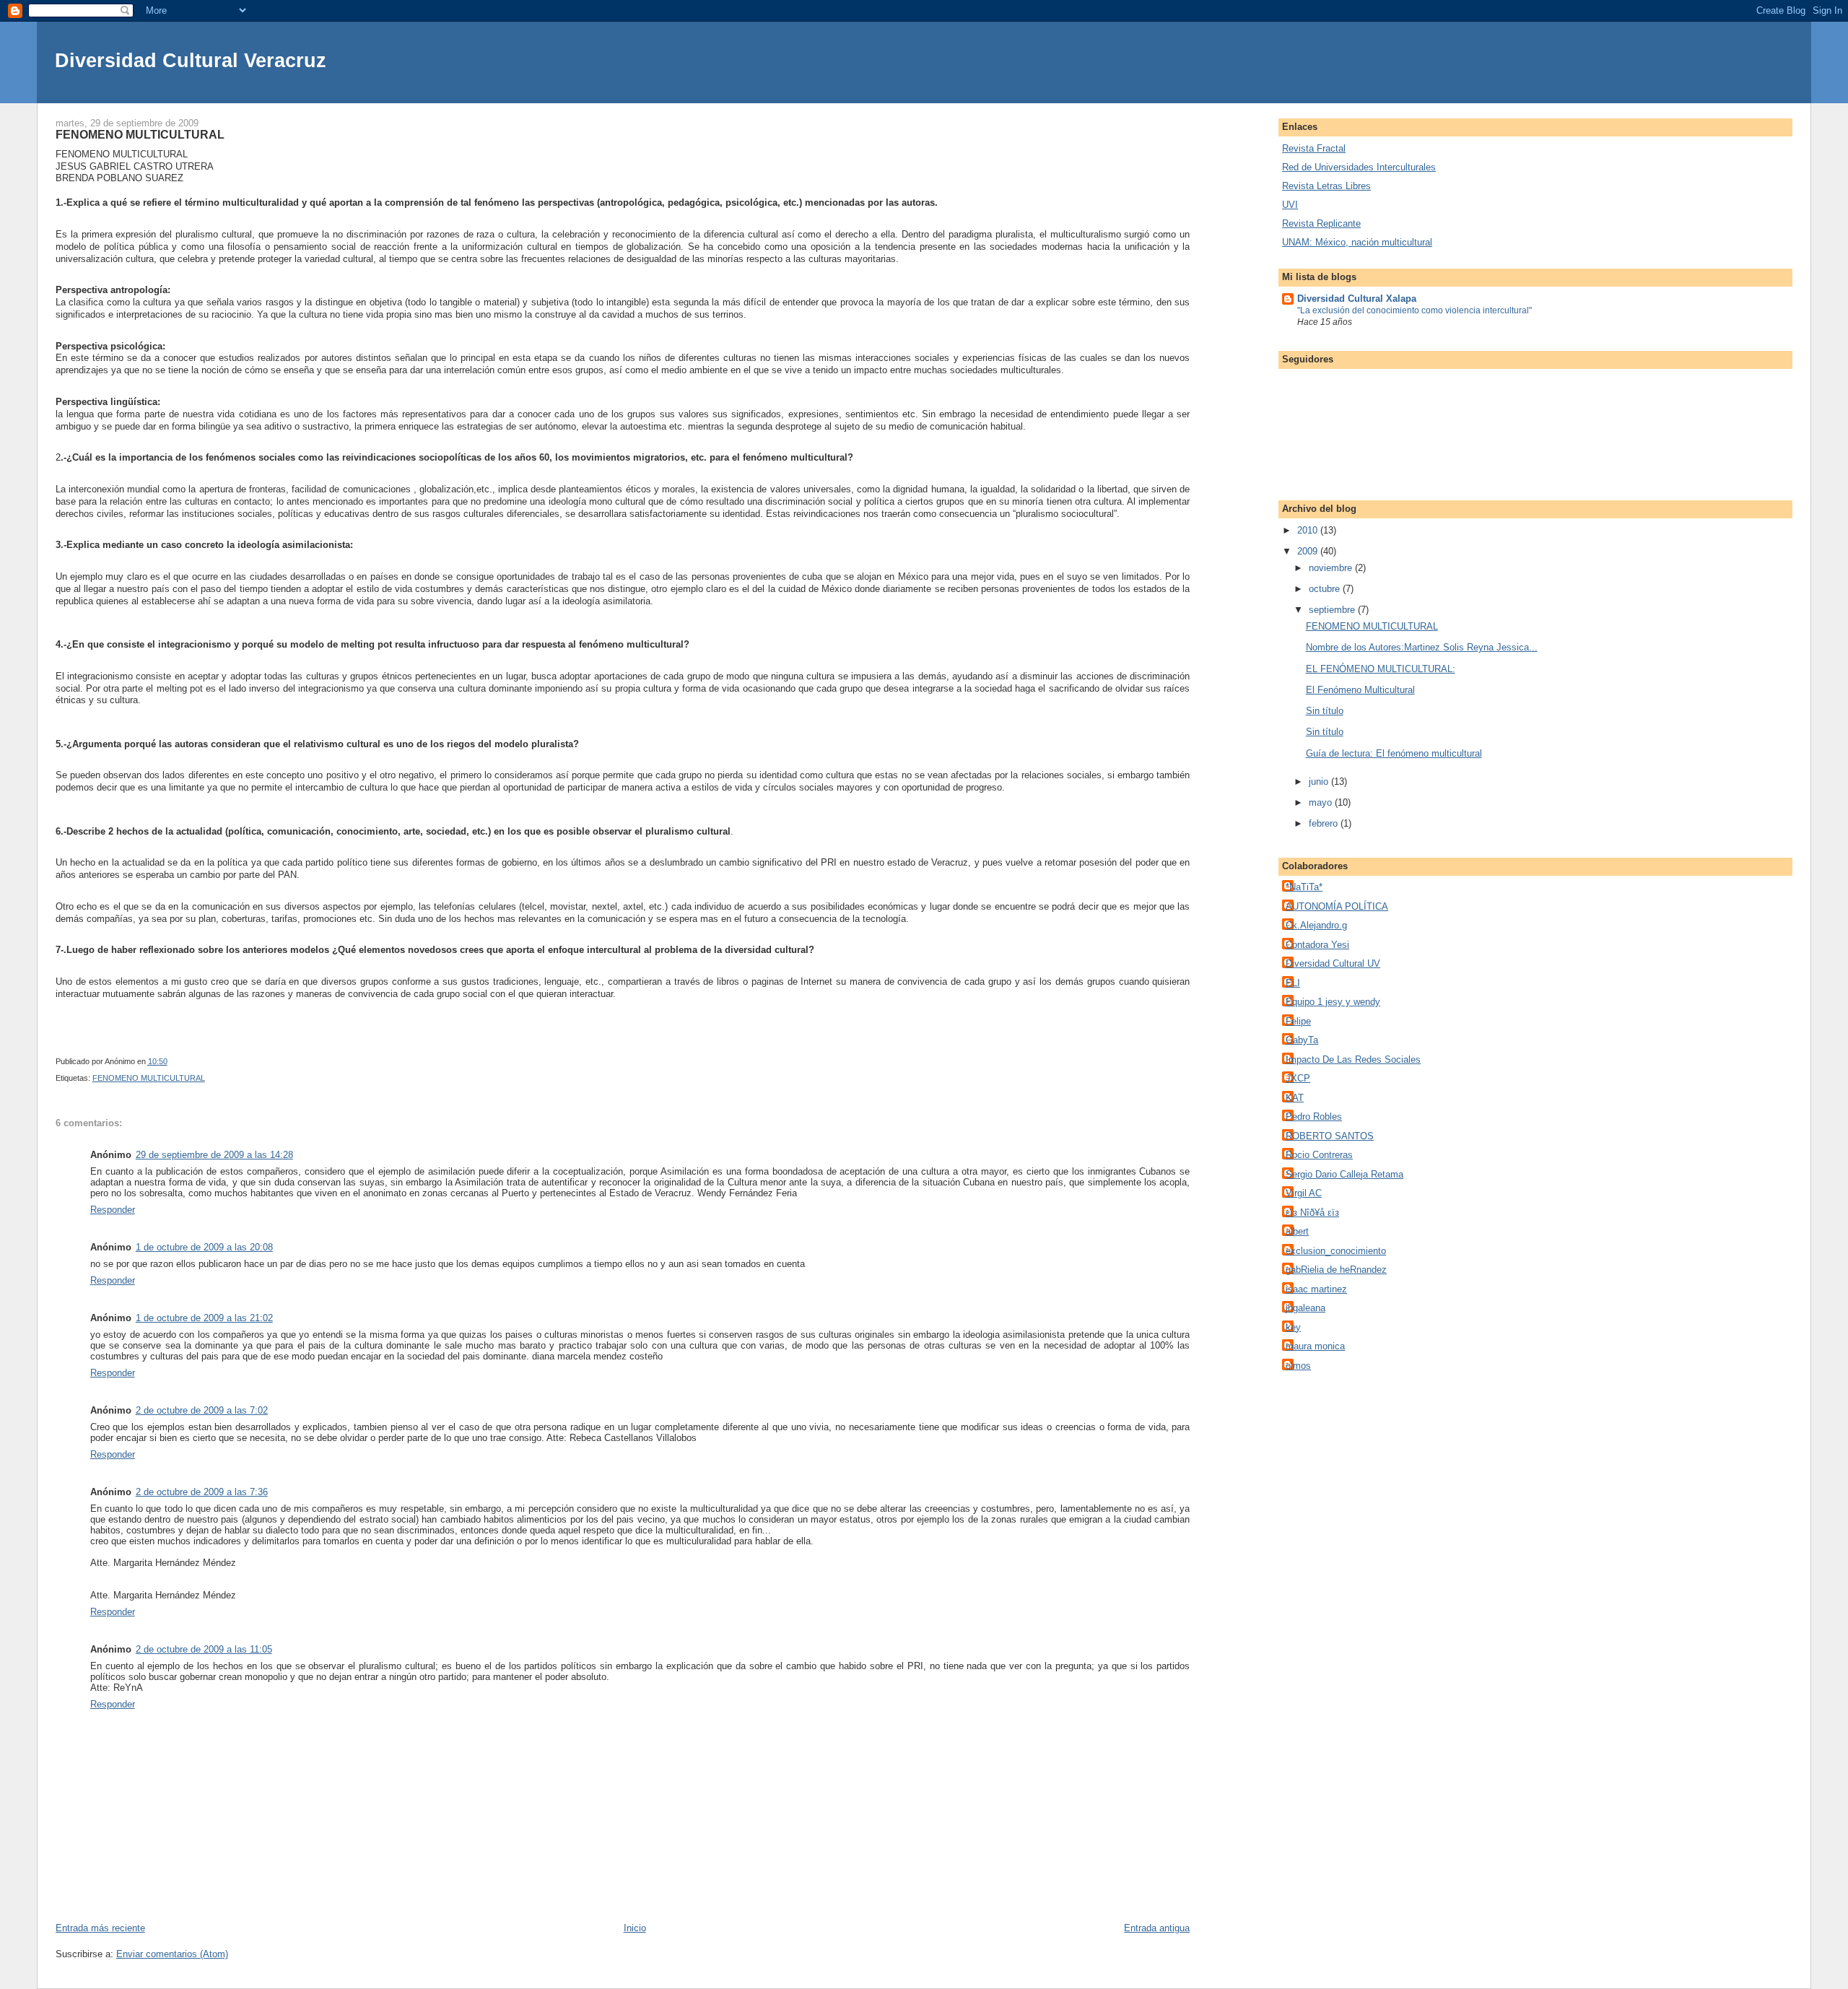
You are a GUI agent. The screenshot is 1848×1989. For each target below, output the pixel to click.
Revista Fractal (1314, 148)
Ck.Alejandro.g (1316, 925)
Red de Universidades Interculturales (1359, 167)
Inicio (635, 1928)
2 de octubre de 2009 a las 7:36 (202, 1492)
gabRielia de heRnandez (1336, 1270)
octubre (1326, 589)
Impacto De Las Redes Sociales (1353, 1059)
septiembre (1333, 610)
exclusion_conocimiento (1336, 1251)
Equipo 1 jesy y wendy (1333, 1002)
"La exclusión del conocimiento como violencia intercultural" (1415, 310)
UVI (1290, 205)
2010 (1309, 530)
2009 (1309, 551)
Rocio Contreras (1319, 1155)
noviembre (1332, 568)
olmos (1298, 1366)
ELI (1293, 983)
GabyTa (1302, 1040)
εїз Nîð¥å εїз (1312, 1213)
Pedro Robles (1314, 1117)
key (1293, 1327)
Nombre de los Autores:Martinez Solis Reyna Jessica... (1422, 647)
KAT (1295, 1098)
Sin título (1325, 711)
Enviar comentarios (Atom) (172, 1954)
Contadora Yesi (1317, 945)
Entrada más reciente (100, 1928)
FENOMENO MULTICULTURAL (149, 1078)
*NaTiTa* (1304, 887)
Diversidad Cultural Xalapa (1357, 299)
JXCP (1298, 1078)
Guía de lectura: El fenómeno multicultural (1394, 753)
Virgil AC (1304, 1193)
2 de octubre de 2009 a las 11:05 (204, 1649)
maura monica (1315, 1346)
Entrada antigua (1157, 1928)
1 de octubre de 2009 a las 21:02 (204, 1318)
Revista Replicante (1321, 223)
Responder (113, 1210)
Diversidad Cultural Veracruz (191, 60)
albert (1297, 1231)
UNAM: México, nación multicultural (1357, 242)
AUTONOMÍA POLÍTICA (1337, 906)
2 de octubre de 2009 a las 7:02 (202, 1410)
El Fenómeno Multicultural (1360, 690)
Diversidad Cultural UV (1333, 963)
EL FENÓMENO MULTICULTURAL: (1381, 669)
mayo (1322, 802)
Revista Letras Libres (1326, 186)
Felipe (1298, 1021)
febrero (1325, 823)
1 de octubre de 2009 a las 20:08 (204, 1247)
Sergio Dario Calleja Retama (1344, 1174)
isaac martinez (1316, 1289)
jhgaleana (1306, 1308)
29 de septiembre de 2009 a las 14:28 (214, 1155)
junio (1320, 782)
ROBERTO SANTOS (1330, 1136)
